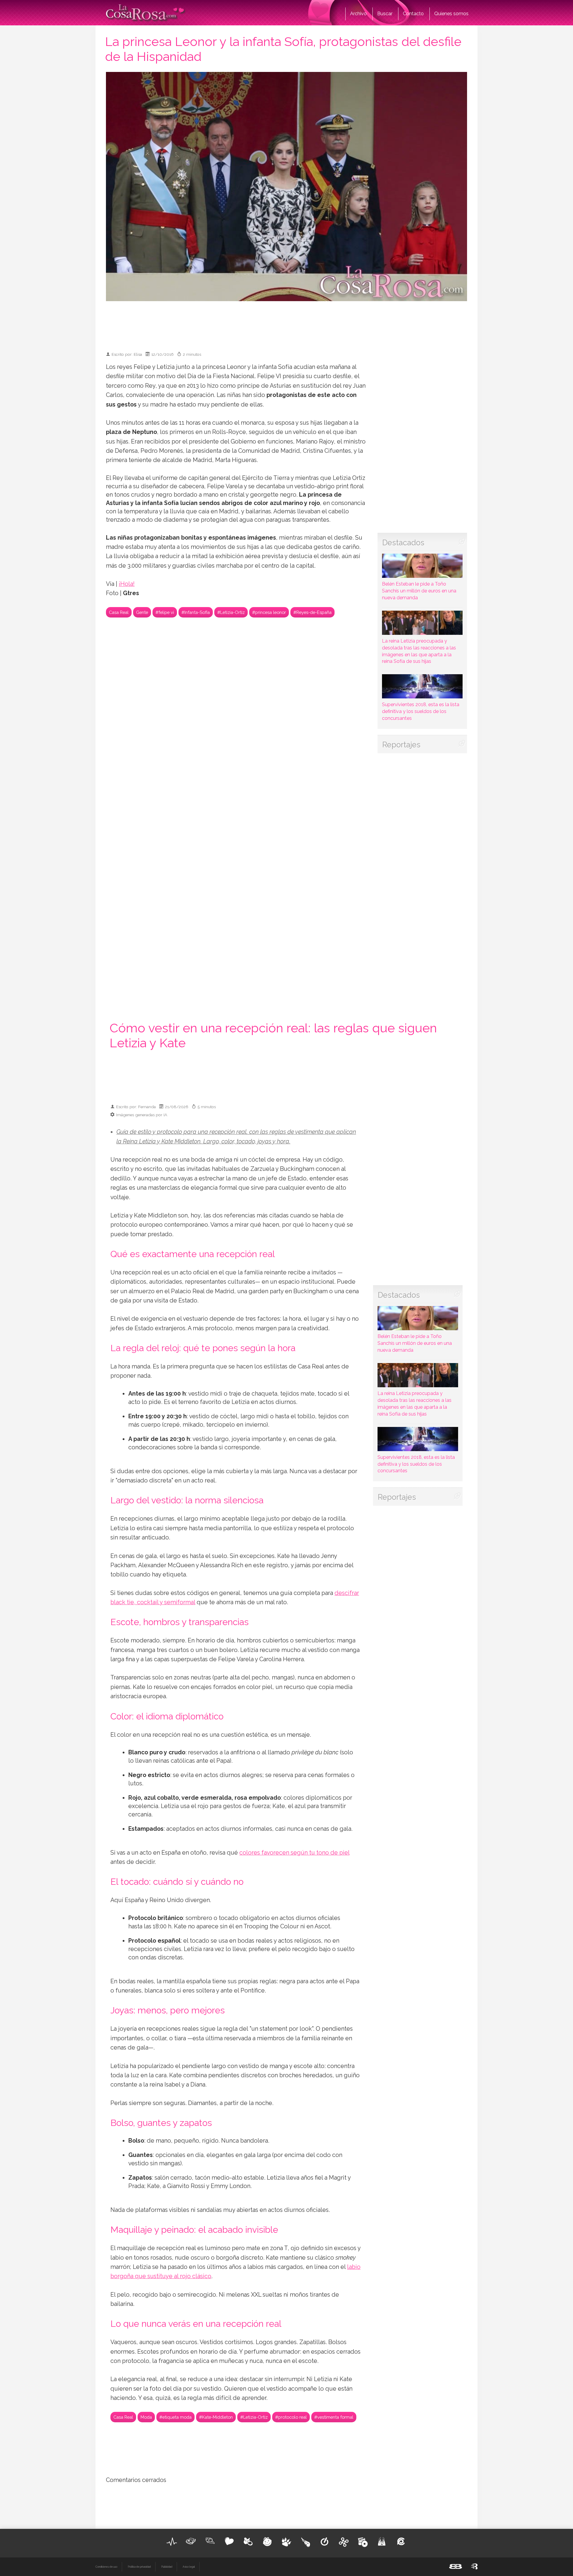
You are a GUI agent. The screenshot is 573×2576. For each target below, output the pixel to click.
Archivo (358, 14)
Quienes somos (451, 14)
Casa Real (119, 612)
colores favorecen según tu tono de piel (294, 1853)
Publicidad (167, 2567)
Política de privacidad (139, 2567)
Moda (146, 2417)
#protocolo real (291, 2417)
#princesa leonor (269, 612)
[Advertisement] (286, 324)
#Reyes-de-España (312, 612)
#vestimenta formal (334, 2417)
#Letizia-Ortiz (231, 612)
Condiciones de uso (106, 2567)
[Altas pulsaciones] (172, 2542)
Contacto (413, 14)
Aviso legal (189, 2567)
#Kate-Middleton (216, 2417)
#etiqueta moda (175, 2417)
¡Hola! (127, 584)
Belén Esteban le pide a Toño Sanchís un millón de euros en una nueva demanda (419, 591)
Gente (142, 612)
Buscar (385, 14)
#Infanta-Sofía (196, 612)
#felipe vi (165, 612)
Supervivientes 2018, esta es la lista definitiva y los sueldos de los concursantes (421, 711)
